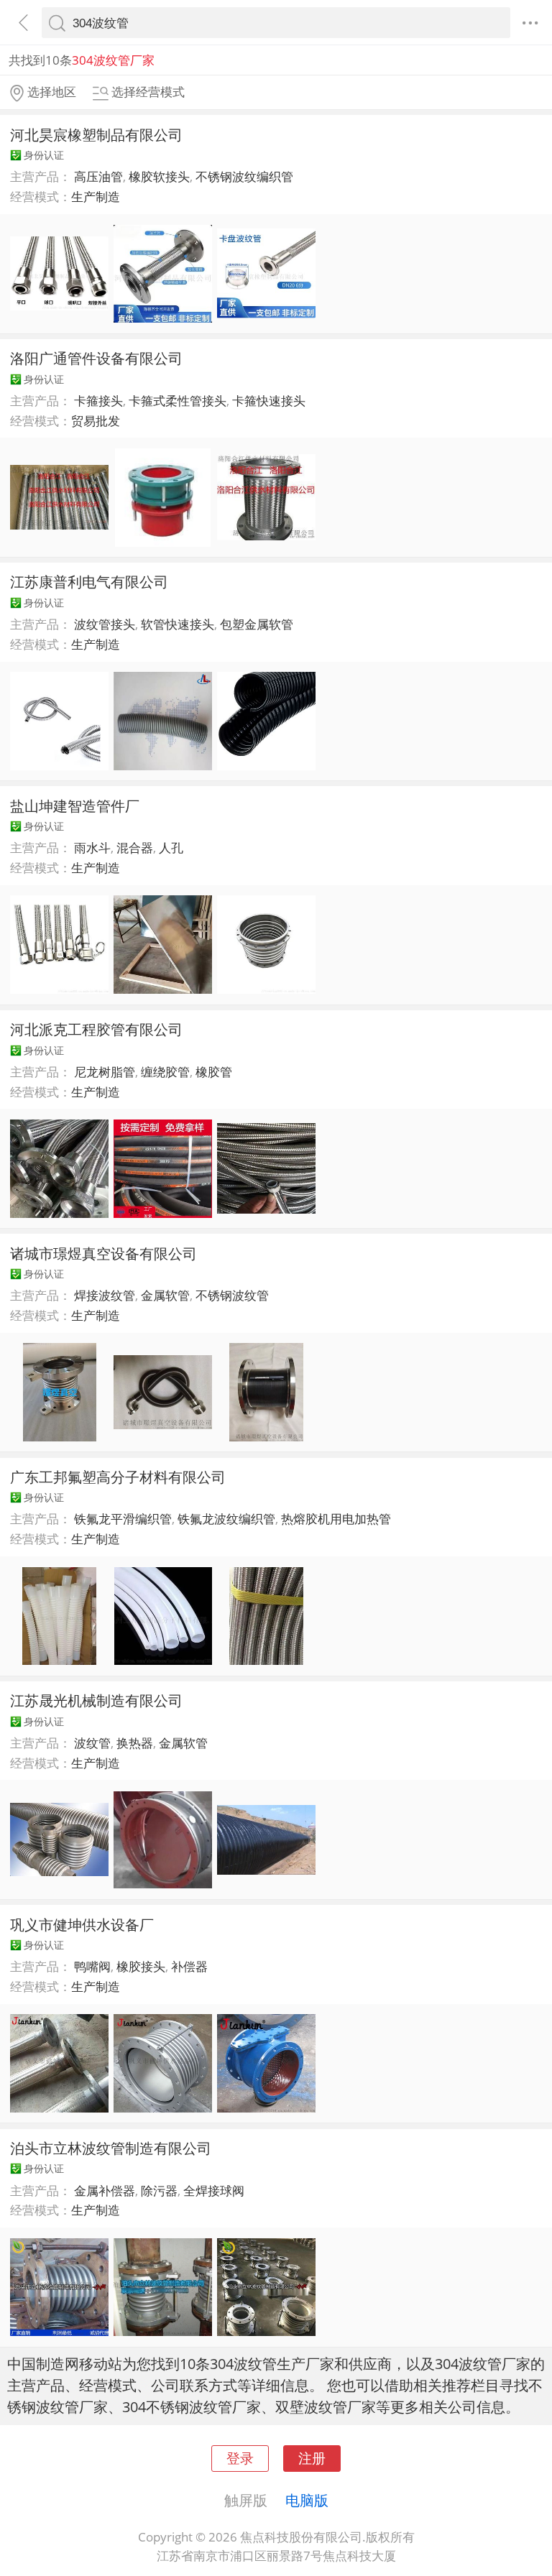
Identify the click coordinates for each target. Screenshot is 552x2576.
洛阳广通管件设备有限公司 (96, 358)
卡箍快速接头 (269, 401)
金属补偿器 (105, 2190)
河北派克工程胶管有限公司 (96, 1029)
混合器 (135, 848)
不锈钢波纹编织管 (244, 176)
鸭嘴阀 (92, 1966)
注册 (312, 2458)
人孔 (171, 848)
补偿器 (189, 1966)
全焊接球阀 (214, 2190)
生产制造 (96, 197)
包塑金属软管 (257, 624)
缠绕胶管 (165, 1072)
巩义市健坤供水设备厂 (82, 1924)
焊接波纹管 (105, 1295)
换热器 (135, 1743)
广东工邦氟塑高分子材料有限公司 (118, 1477)
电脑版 (307, 2500)
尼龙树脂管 (105, 1072)
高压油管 (98, 176)
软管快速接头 (178, 624)
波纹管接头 (105, 624)
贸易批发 (96, 421)
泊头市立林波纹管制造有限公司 (111, 2148)
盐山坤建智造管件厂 (75, 805)
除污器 (159, 2190)
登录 (240, 2458)
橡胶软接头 (159, 176)
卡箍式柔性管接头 (178, 401)
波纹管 (92, 1743)
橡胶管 (214, 1072)
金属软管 (165, 1295)
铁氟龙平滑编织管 (123, 1519)
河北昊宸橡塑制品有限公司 (96, 134)
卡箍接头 (98, 401)
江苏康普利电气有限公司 (89, 581)
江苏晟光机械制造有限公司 (96, 1700)
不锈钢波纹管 (232, 1295)
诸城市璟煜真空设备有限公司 (103, 1253)
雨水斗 (92, 848)
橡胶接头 (141, 1966)
